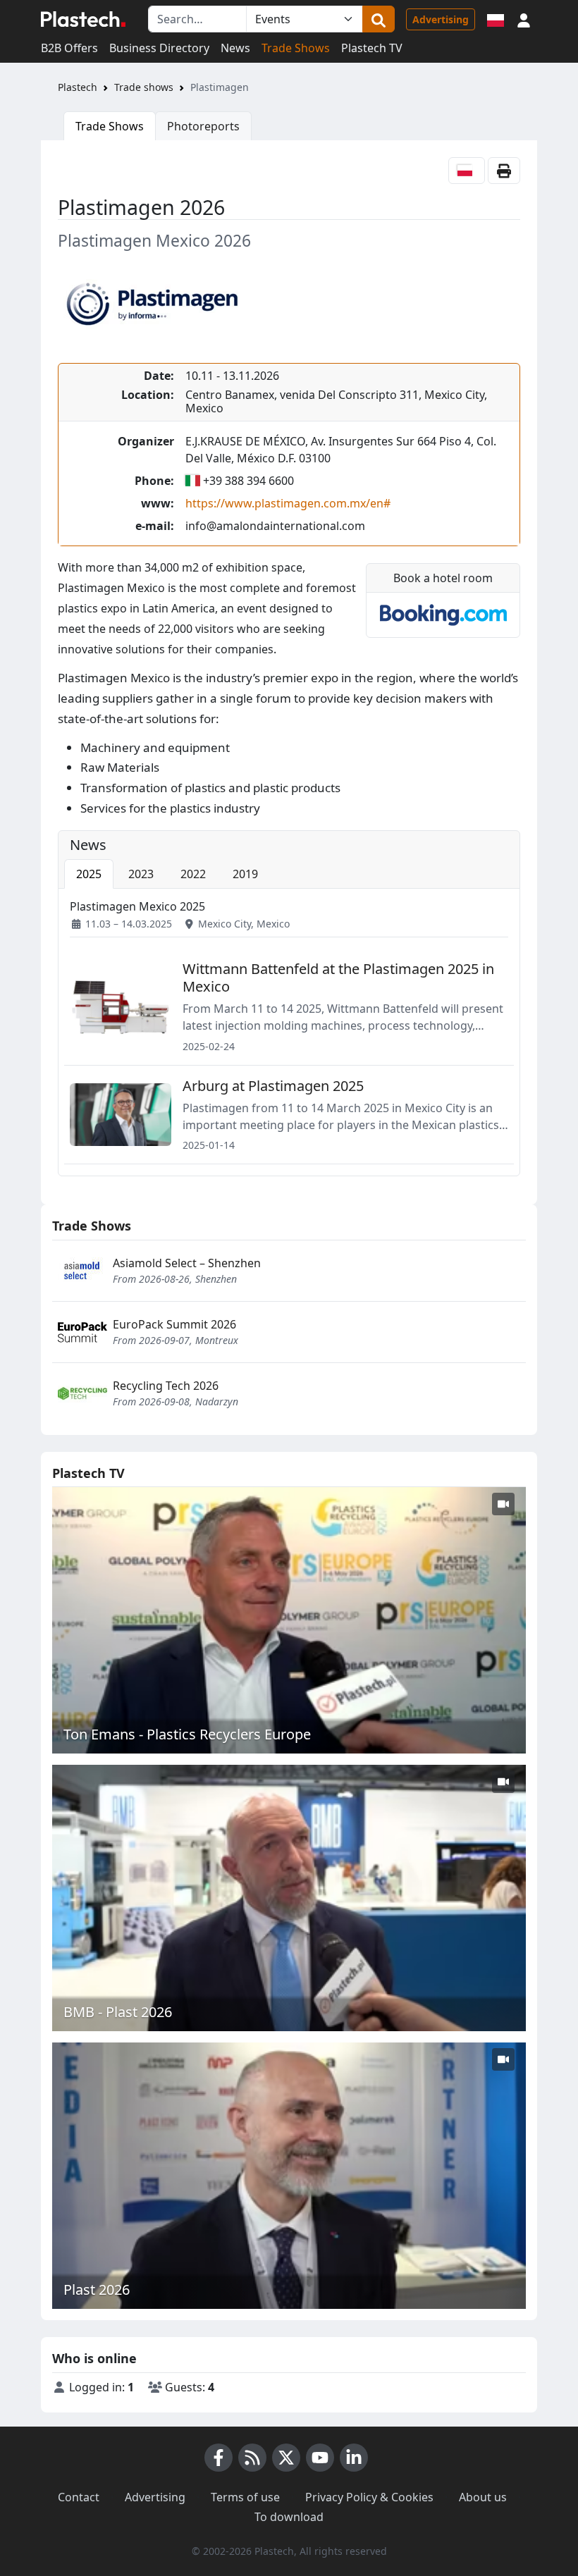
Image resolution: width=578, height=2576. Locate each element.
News (235, 48)
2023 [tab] (141, 874)
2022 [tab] (193, 874)
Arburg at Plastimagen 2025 (273, 1086)
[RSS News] (252, 2458)
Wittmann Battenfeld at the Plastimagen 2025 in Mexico (338, 978)
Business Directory (159, 48)
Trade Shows (296, 48)
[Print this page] (504, 171)
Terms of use (245, 2497)
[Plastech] (83, 19)
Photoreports (203, 126)
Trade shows (144, 87)
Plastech (78, 87)
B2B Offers (69, 48)
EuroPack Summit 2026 (174, 1324)
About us (483, 2497)
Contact (79, 2497)
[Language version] (496, 19)
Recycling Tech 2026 (166, 1386)
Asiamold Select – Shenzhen (187, 1263)
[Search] (379, 19)
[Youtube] (320, 2458)
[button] (524, 19)
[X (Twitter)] (286, 2458)
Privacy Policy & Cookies (369, 2497)
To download (289, 2517)
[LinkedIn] (354, 2458)
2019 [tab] (245, 874)
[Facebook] (219, 2458)
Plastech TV (372, 48)
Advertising (441, 19)
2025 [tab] (89, 874)
